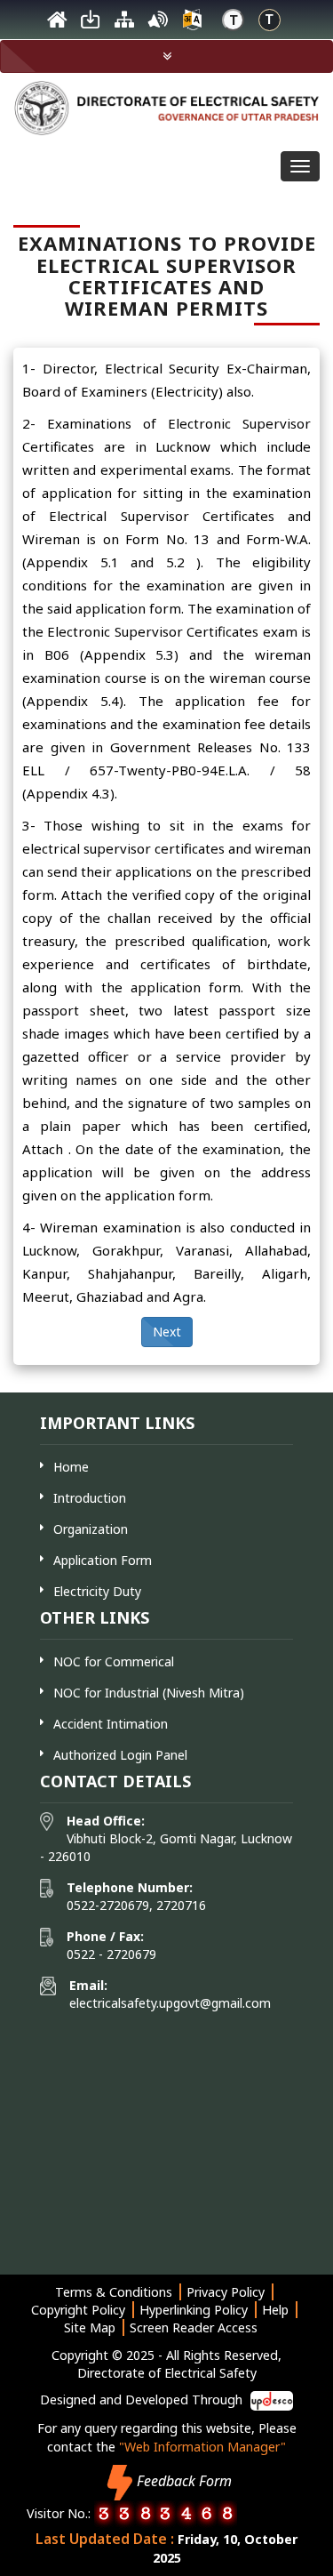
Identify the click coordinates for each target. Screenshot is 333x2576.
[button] (166, 56)
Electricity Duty (97, 1591)
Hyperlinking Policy (194, 2310)
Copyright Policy (78, 2310)
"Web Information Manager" (202, 2447)
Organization (91, 1529)
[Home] (57, 24)
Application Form (103, 1560)
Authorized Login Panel (120, 1755)
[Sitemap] (124, 24)
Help (275, 2310)
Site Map (90, 2327)
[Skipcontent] (91, 24)
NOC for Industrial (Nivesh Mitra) (149, 1693)
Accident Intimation (111, 1724)
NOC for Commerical (114, 1661)
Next (167, 1332)
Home (71, 1467)
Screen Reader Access (194, 2327)
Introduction (90, 1498)
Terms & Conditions (114, 2292)
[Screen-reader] (158, 24)
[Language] (192, 24)
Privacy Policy (226, 2292)
